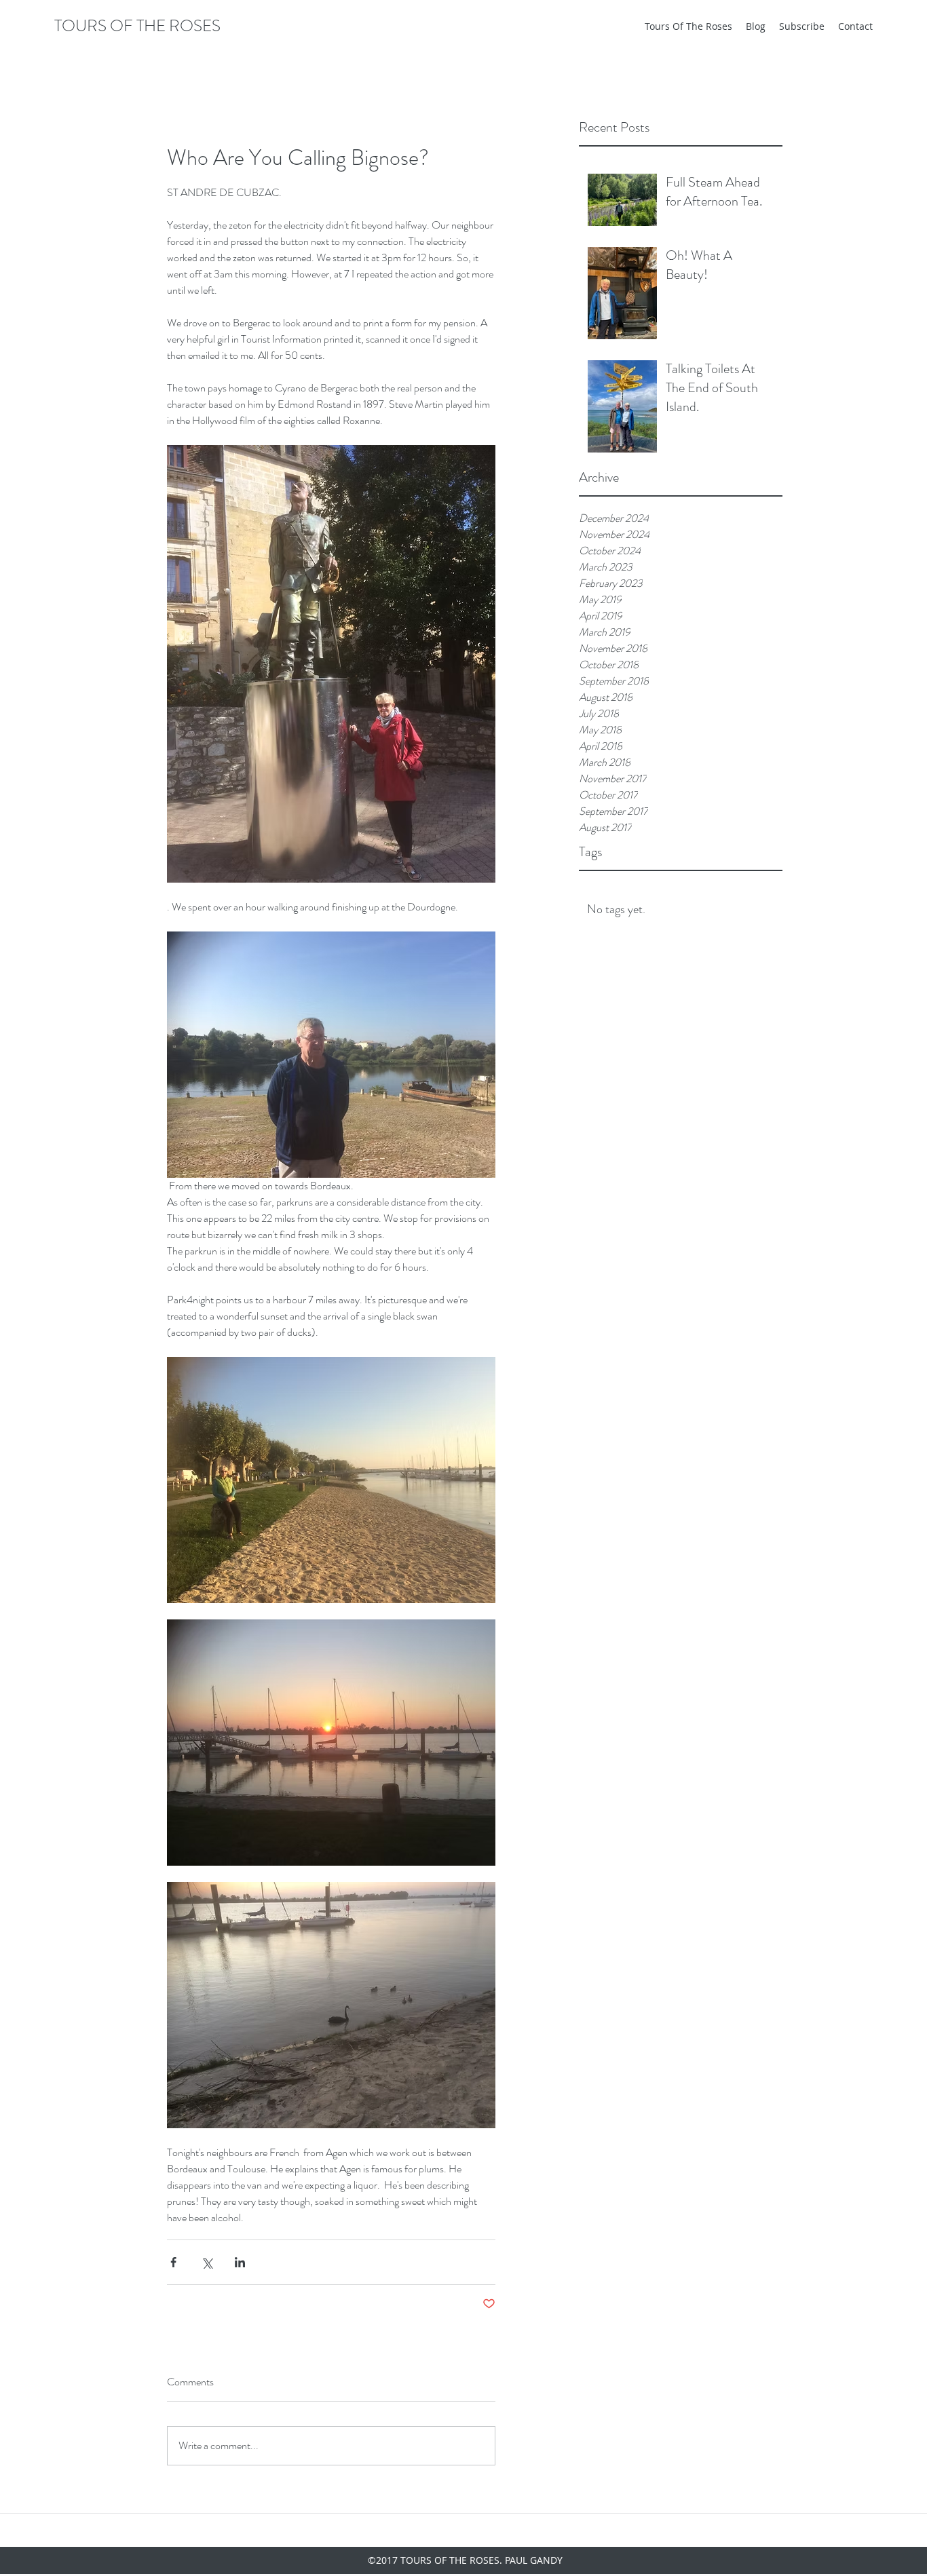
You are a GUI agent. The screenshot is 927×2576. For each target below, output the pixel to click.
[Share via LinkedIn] (240, 2262)
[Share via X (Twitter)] (207, 2262)
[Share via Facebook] (173, 2262)
